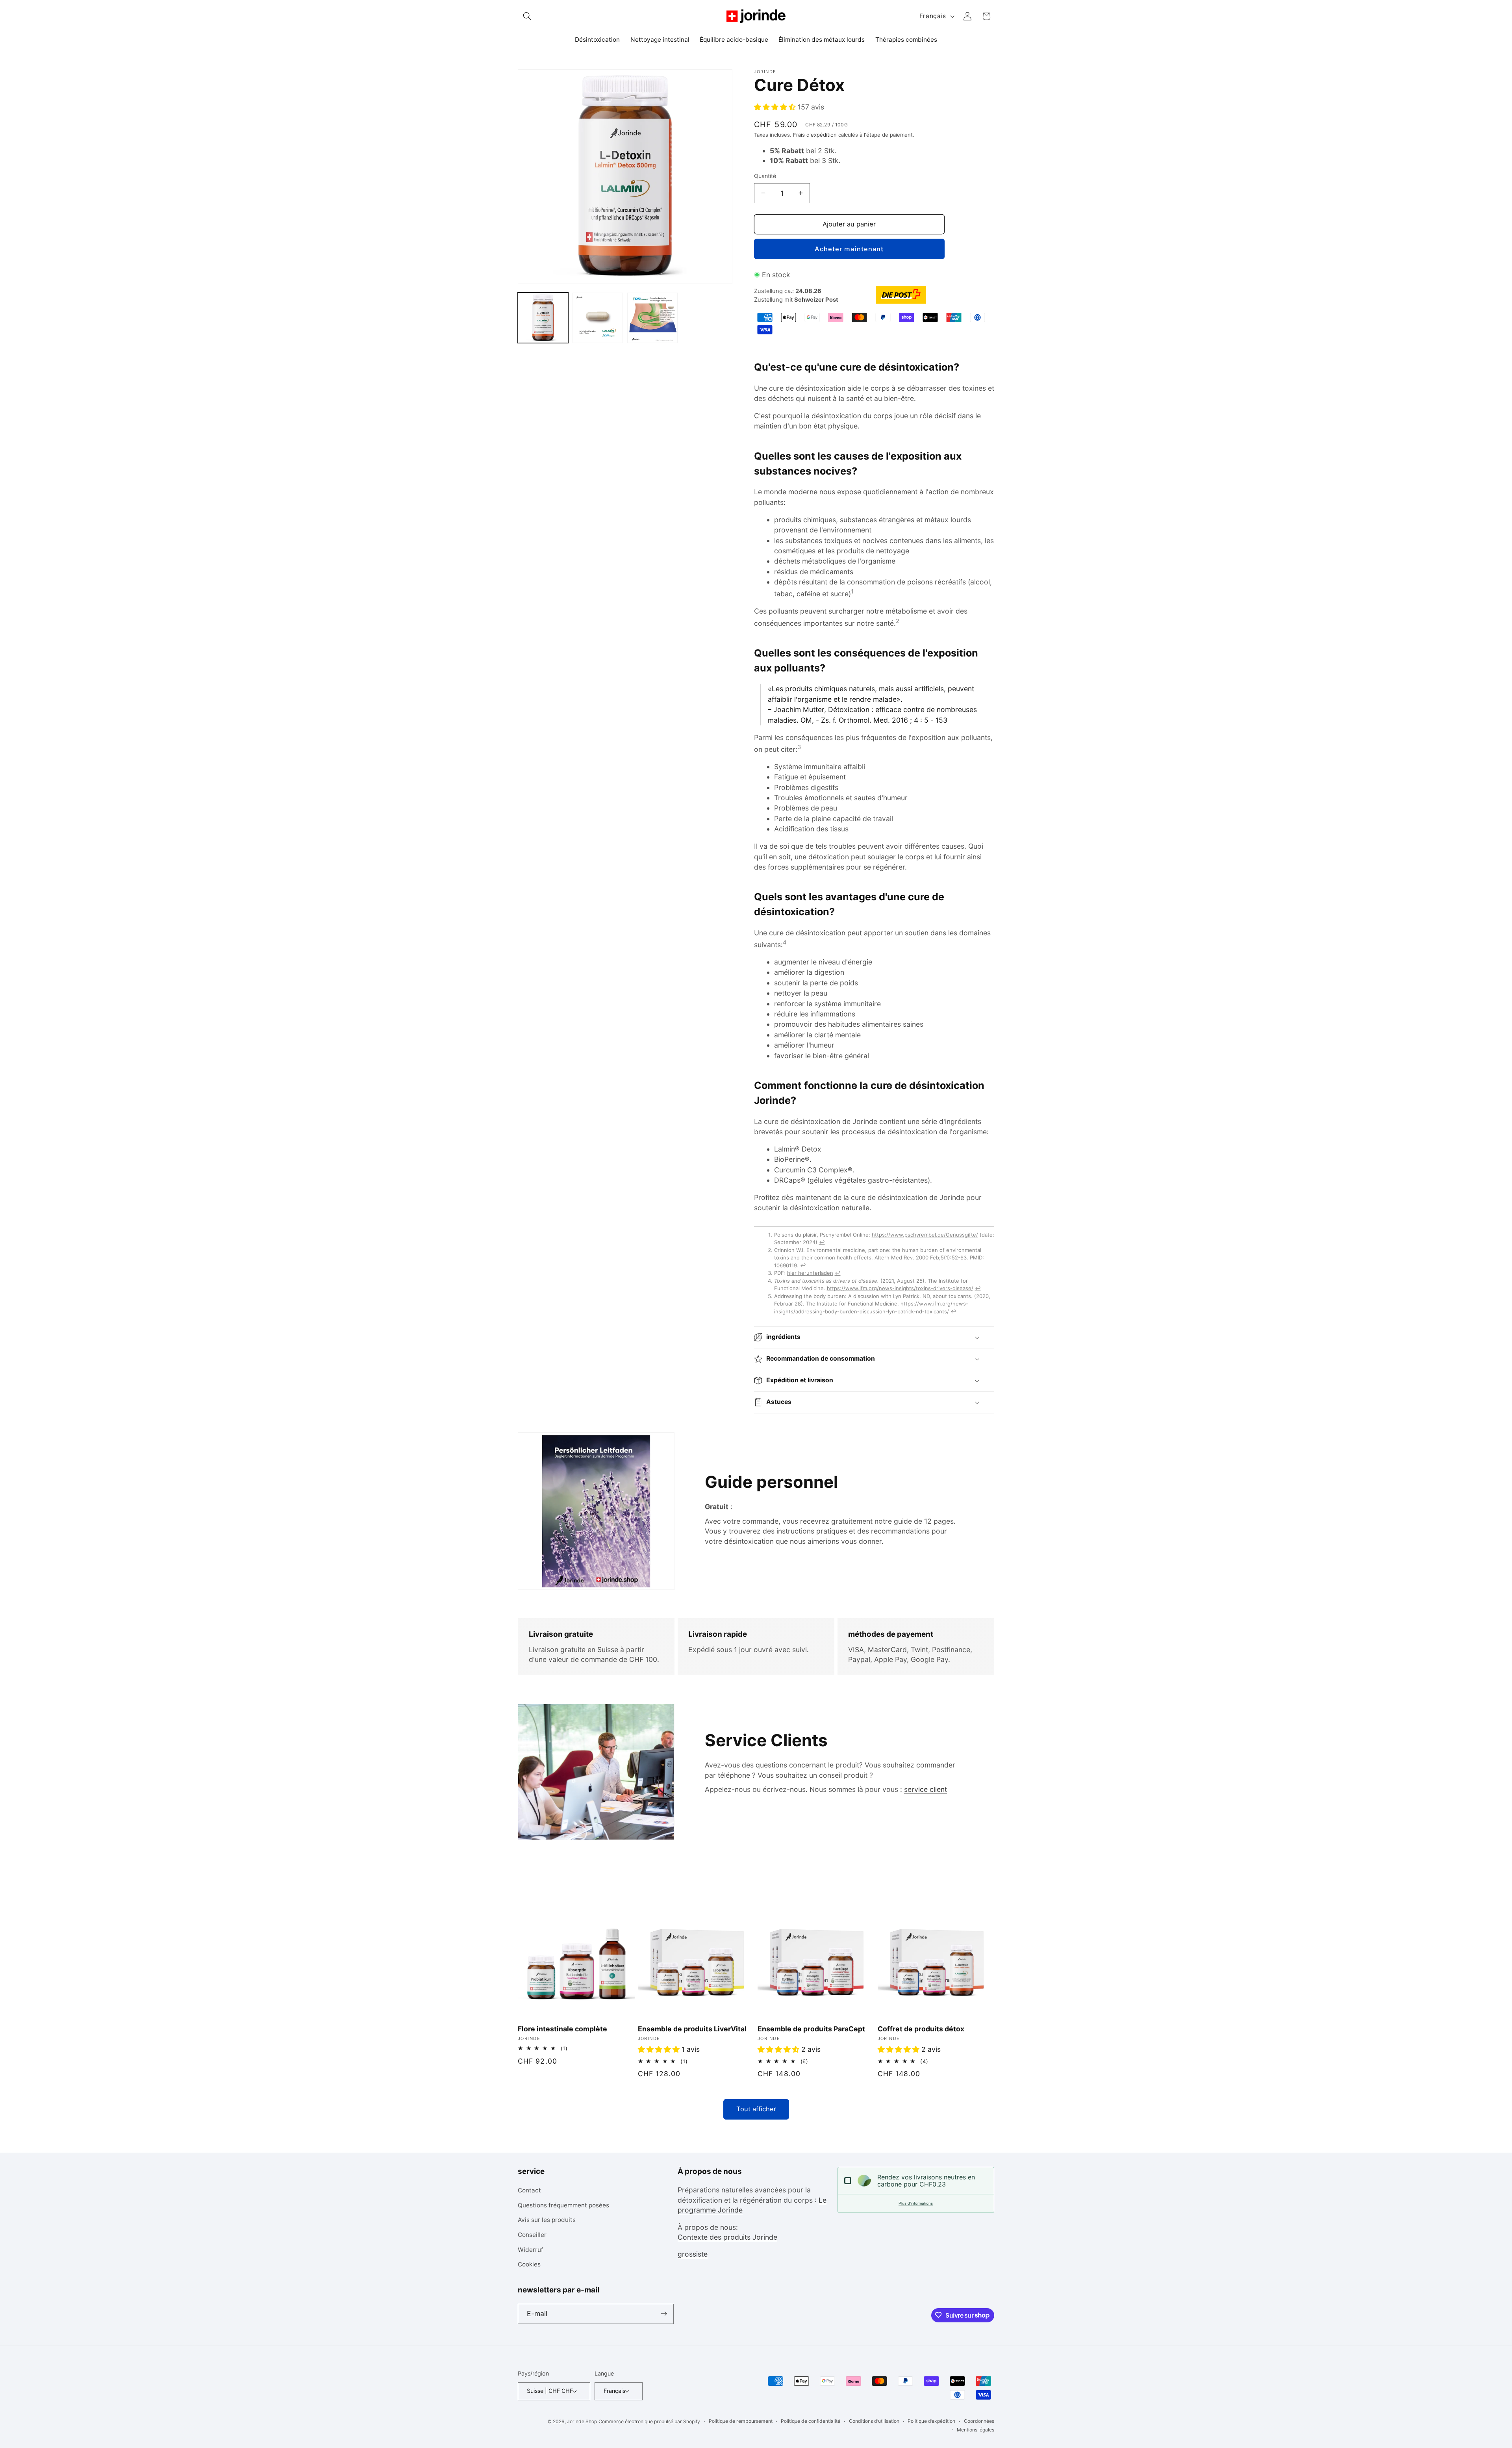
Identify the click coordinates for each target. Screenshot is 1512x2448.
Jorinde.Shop (582, 2421)
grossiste (693, 2254)
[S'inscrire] (664, 2314)
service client (926, 1789)
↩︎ (822, 1242)
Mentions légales (976, 2429)
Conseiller (532, 2235)
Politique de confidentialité (811, 2421)
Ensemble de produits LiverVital (692, 2029)
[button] (527, 16)
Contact (529, 2191)
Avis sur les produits (547, 2220)
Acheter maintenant (849, 249)
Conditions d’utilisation (874, 2421)
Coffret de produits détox (921, 2029)
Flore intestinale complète (562, 2029)
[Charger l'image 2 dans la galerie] (598, 318)
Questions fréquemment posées (563, 2205)
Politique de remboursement (741, 2421)
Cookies (529, 2265)
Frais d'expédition (815, 135)
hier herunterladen (810, 1273)
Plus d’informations (916, 2203)
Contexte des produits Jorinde (727, 2237)
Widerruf (531, 2250)
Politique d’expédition (931, 2421)
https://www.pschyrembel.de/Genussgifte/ (925, 1235)
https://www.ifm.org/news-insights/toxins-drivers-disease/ (900, 1288)
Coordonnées (979, 2421)
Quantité (765, 176)
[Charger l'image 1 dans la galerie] (543, 318)
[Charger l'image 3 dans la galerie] (652, 318)
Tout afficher (756, 2109)
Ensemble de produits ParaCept (811, 2029)
